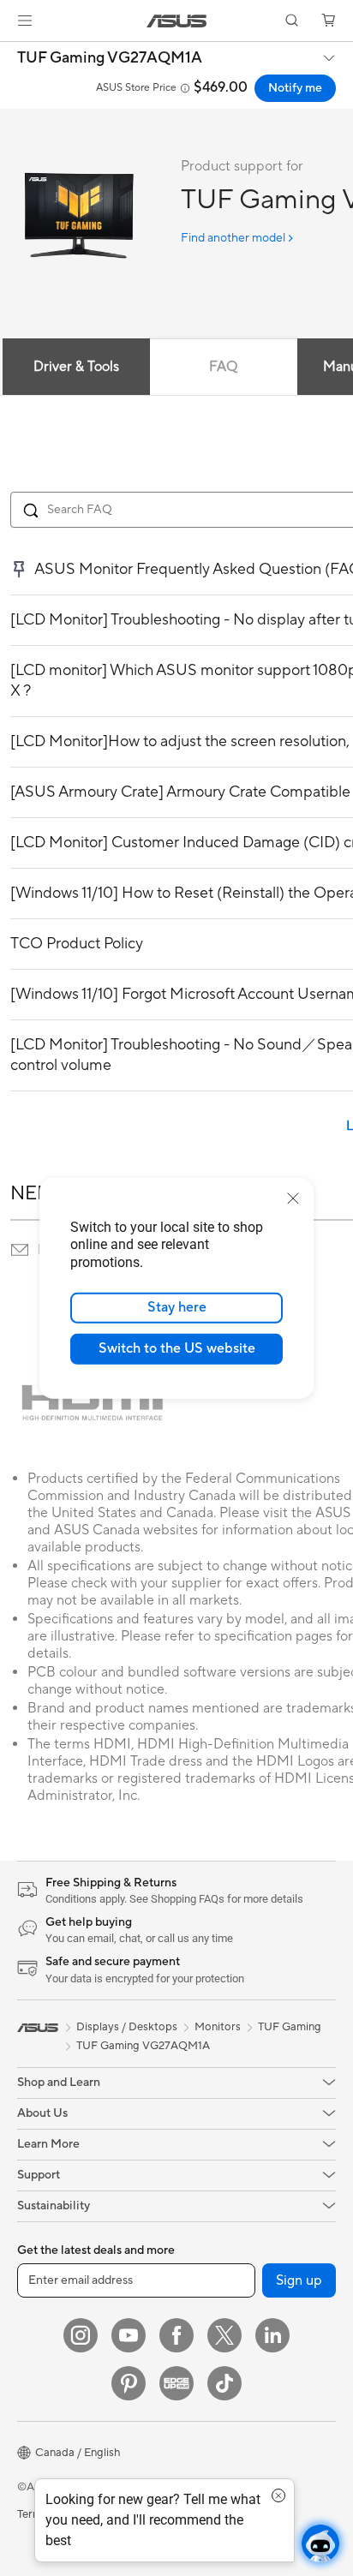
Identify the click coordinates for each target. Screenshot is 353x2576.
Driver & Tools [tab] (76, 367)
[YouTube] (129, 2335)
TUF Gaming (290, 2027)
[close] (293, 1198)
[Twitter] (224, 2335)
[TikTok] (224, 2383)
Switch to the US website (177, 1348)
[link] (177, 21)
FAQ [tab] (223, 367)
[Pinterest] (129, 2383)
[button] (25, 21)
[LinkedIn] (272, 2335)
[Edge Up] (176, 2383)
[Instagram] (81, 2335)
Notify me (295, 88)
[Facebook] (176, 2335)
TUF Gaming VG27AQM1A (110, 58)
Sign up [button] (299, 2280)
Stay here (177, 1307)
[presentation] (20, 1250)
